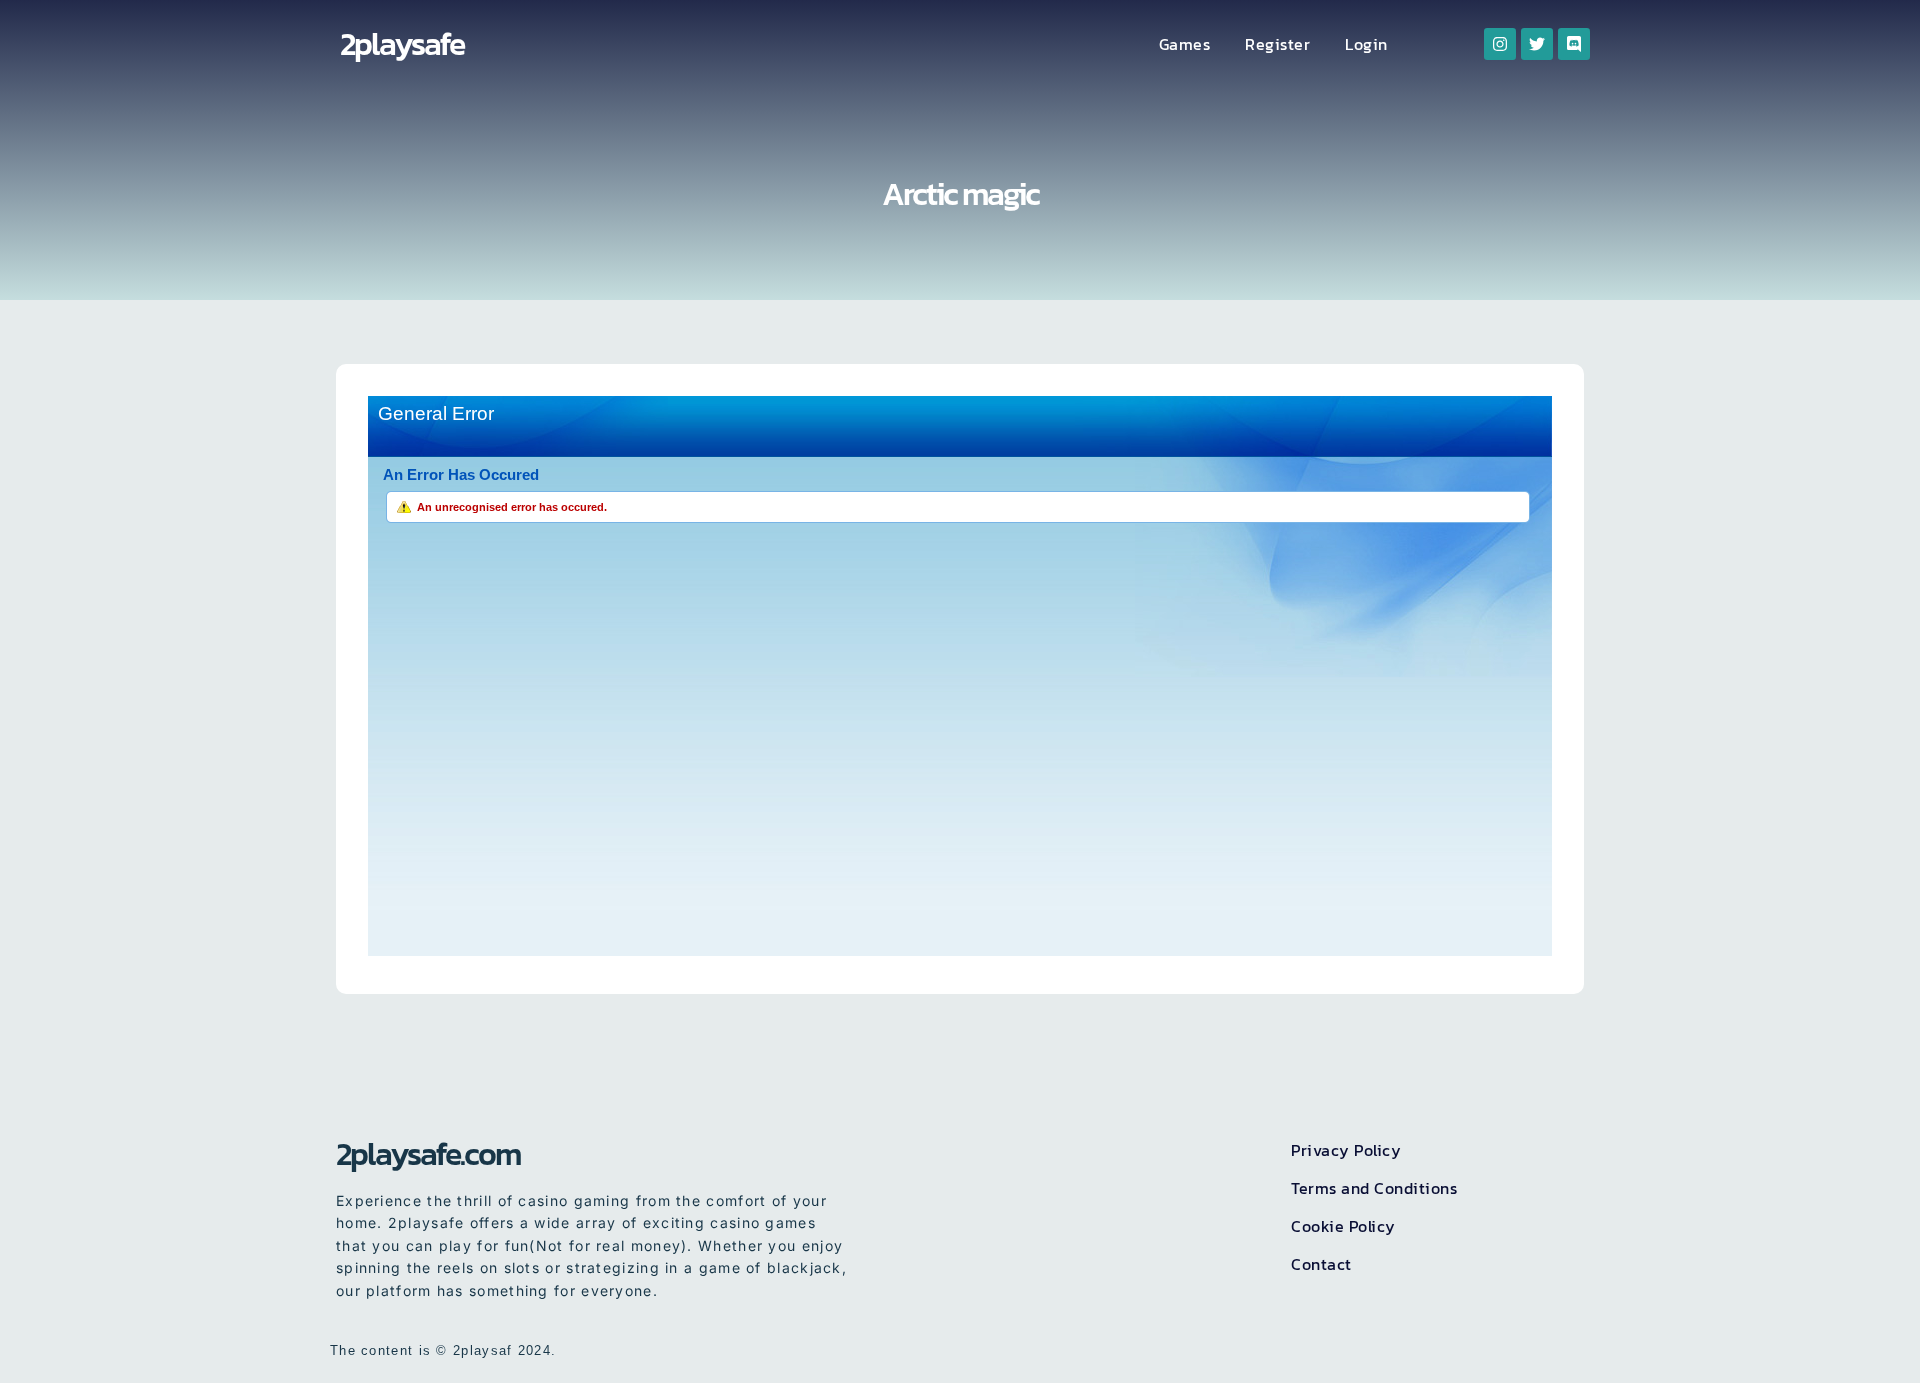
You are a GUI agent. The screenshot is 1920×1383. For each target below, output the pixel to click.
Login (1366, 44)
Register (1277, 44)
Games (1185, 44)
